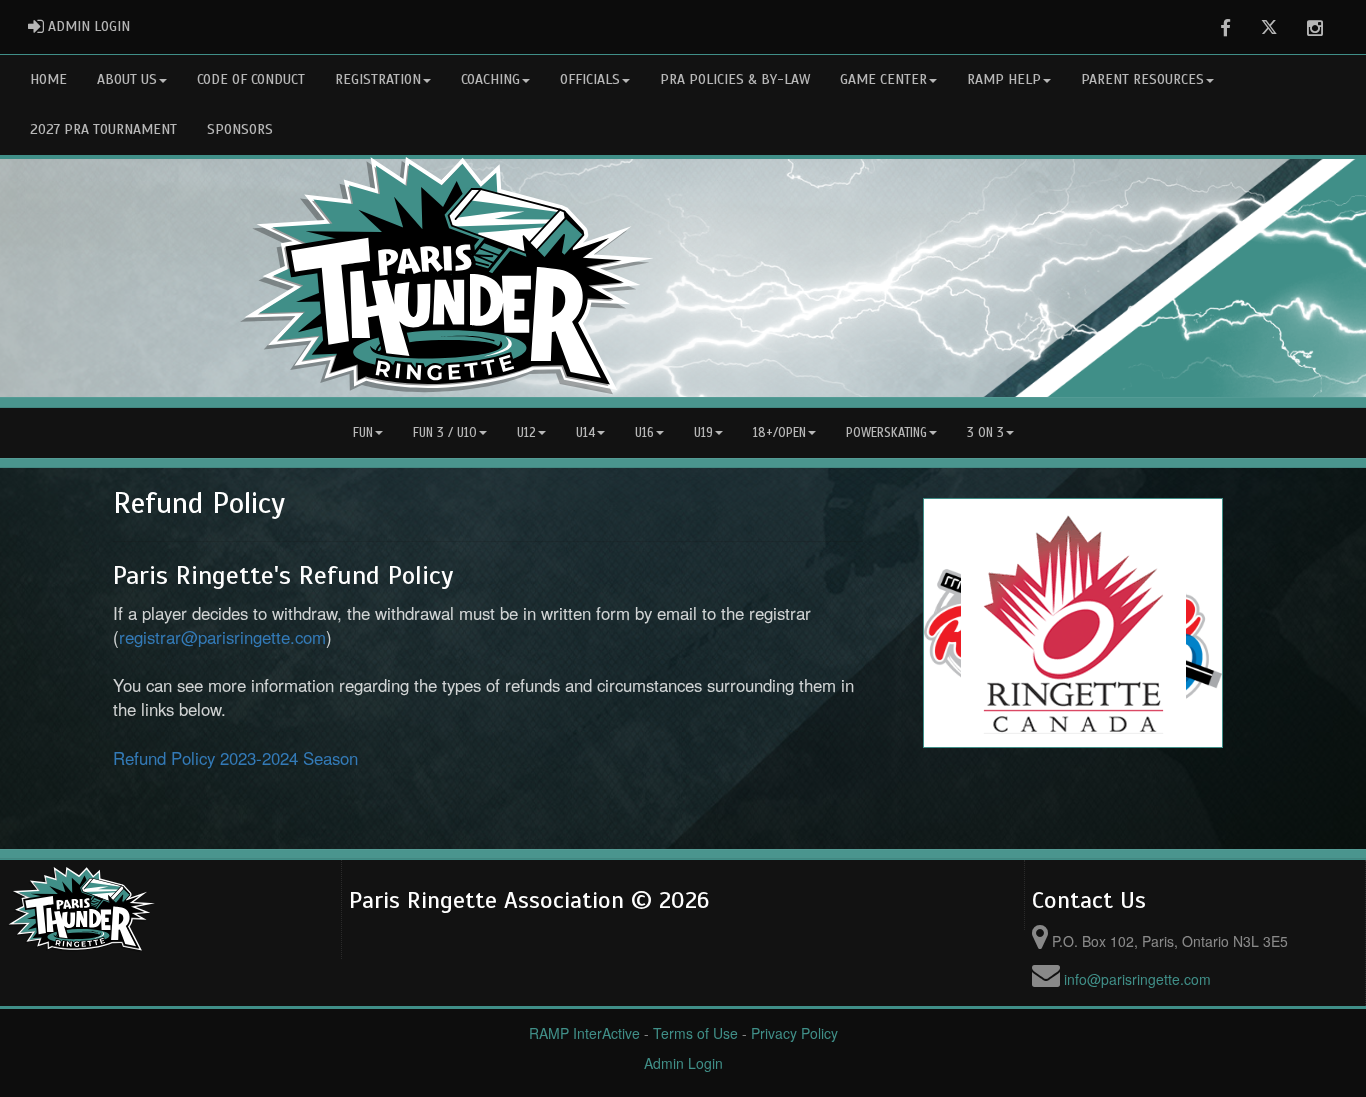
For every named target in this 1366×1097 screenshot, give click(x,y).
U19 (703, 433)
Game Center (883, 79)
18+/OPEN (779, 433)
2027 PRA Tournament (103, 129)
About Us (127, 79)
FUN (363, 433)
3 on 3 (985, 433)
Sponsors (240, 129)
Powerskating (886, 433)
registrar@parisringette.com (222, 637)
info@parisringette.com (1137, 979)
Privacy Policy (794, 1033)
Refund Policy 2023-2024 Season (235, 758)
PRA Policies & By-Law (735, 79)
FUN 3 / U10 (445, 433)
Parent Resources (1142, 79)
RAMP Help (1004, 79)
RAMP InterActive (584, 1033)
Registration (378, 79)
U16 (644, 433)
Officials (590, 79)
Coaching (490, 79)
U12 (526, 433)
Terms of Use (695, 1033)
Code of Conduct (251, 79)
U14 (585, 433)
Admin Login (683, 1063)
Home (48, 79)
